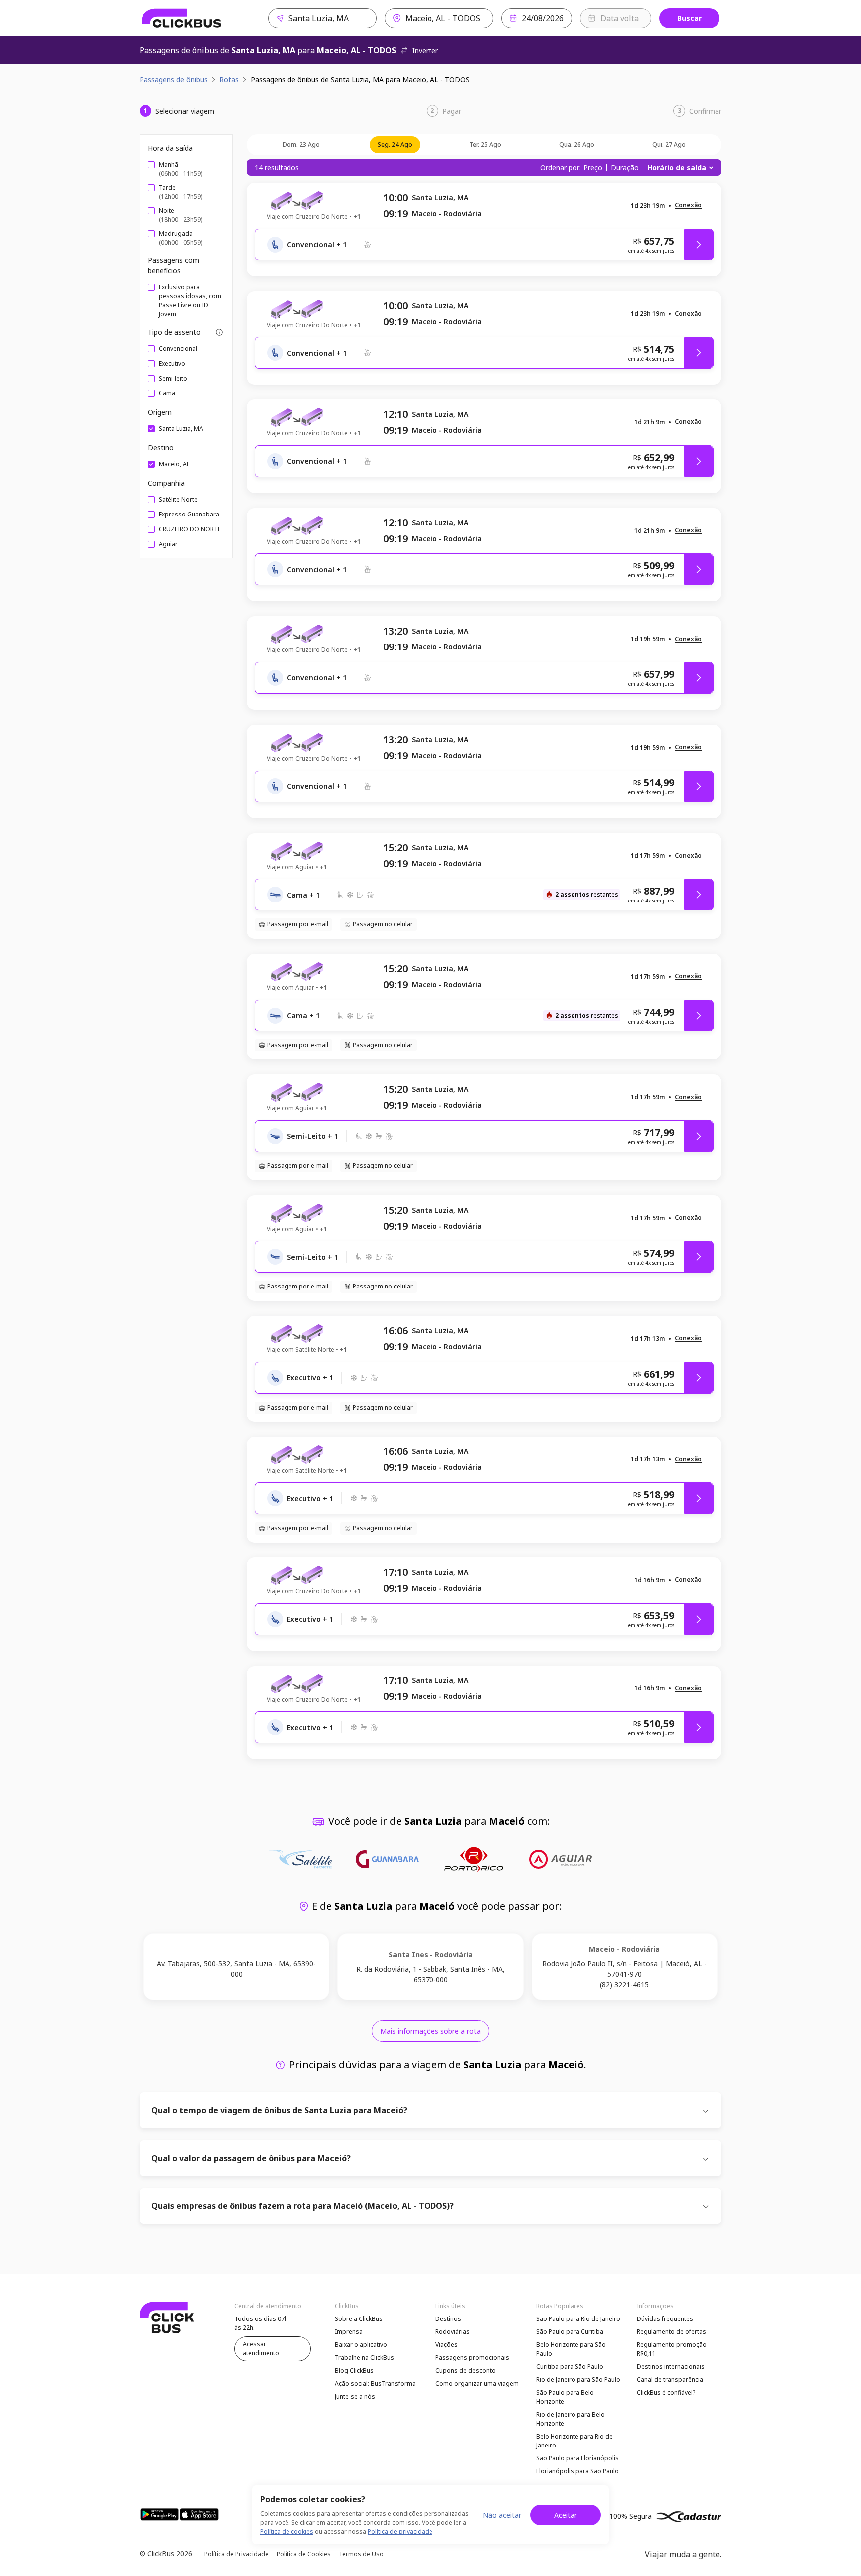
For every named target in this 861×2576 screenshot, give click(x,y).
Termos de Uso (361, 2554)
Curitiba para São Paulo (570, 2367)
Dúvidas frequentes (665, 2319)
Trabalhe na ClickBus (364, 2358)
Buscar (689, 18)
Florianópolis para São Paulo (577, 2471)
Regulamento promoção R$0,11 (672, 2349)
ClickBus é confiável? (666, 2392)
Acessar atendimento (261, 2349)
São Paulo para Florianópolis (577, 2458)
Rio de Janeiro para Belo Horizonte (571, 2419)
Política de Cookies (304, 2554)
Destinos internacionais (671, 2367)
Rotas (229, 79)
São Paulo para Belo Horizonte (565, 2397)
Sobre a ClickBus (359, 2319)
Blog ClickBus (354, 2371)
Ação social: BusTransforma (375, 2383)
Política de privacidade (400, 2531)
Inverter (425, 51)
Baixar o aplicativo (361, 2345)
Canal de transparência (670, 2380)
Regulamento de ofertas (671, 2332)
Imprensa (349, 2332)
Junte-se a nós (355, 2396)
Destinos (448, 2319)
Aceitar (566, 2515)
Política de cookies (287, 2531)
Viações (447, 2345)
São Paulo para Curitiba (570, 2332)
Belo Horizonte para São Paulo (571, 2349)
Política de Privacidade (236, 2554)
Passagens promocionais (472, 2358)
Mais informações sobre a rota (430, 2031)
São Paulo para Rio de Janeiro (578, 2319)
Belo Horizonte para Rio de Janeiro (574, 2441)
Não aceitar (502, 2515)
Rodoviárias (453, 2332)
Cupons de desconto (466, 2371)
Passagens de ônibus (174, 79)
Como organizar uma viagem (477, 2383)
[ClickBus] (182, 18)
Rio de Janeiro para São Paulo (578, 2380)
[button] (688, 205)
